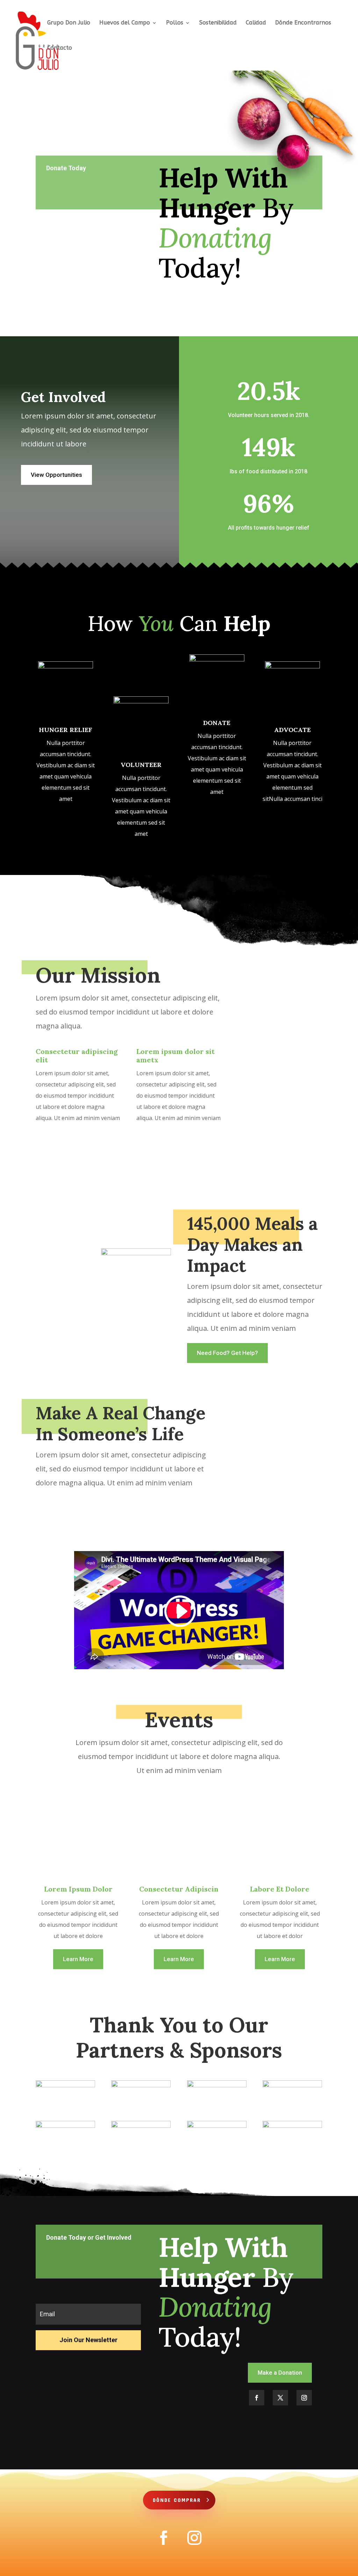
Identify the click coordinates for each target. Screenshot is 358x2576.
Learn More (78, 1959)
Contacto (60, 48)
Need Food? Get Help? (227, 1353)
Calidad (256, 23)
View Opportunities (56, 475)
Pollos (175, 23)
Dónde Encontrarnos (303, 23)
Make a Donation (280, 2373)
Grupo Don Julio (69, 23)
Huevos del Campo (125, 23)
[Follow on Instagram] (304, 2398)
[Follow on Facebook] (257, 2398)
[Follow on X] (280, 2398)
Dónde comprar (177, 2500)
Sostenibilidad (218, 23)
